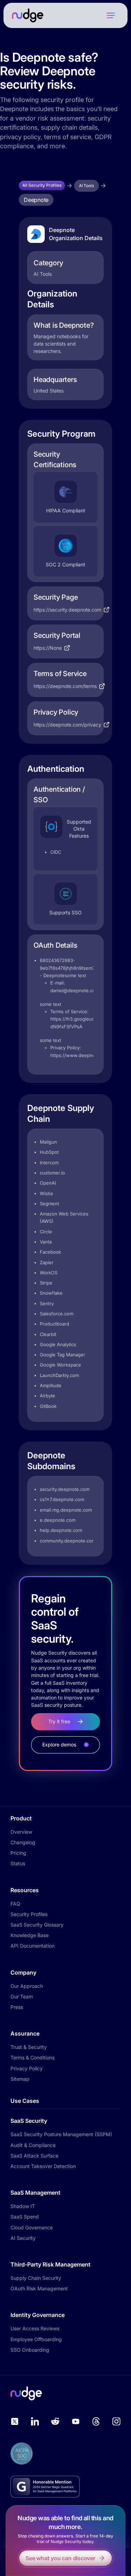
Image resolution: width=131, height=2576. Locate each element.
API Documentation (32, 1946)
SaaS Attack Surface (34, 2156)
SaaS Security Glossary (37, 1925)
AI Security (23, 2238)
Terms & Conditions (32, 2057)
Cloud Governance (32, 2227)
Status (18, 1863)
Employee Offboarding (36, 2339)
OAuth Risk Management (39, 2288)
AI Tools (86, 186)
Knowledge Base (30, 1935)
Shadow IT (23, 2206)
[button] (111, 15)
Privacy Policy (27, 2068)
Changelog (23, 1842)
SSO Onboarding (30, 2350)
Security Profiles (29, 1914)
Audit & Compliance (33, 2145)
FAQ (15, 1904)
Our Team (22, 1996)
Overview (21, 1832)
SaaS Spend (25, 2217)
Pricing (18, 1853)
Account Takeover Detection (43, 2166)
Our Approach (27, 1986)
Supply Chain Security (36, 2278)
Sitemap (20, 2079)
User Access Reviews (35, 2328)
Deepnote (36, 200)
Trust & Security (29, 2047)
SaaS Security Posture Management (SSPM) (61, 2134)
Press (17, 2007)
